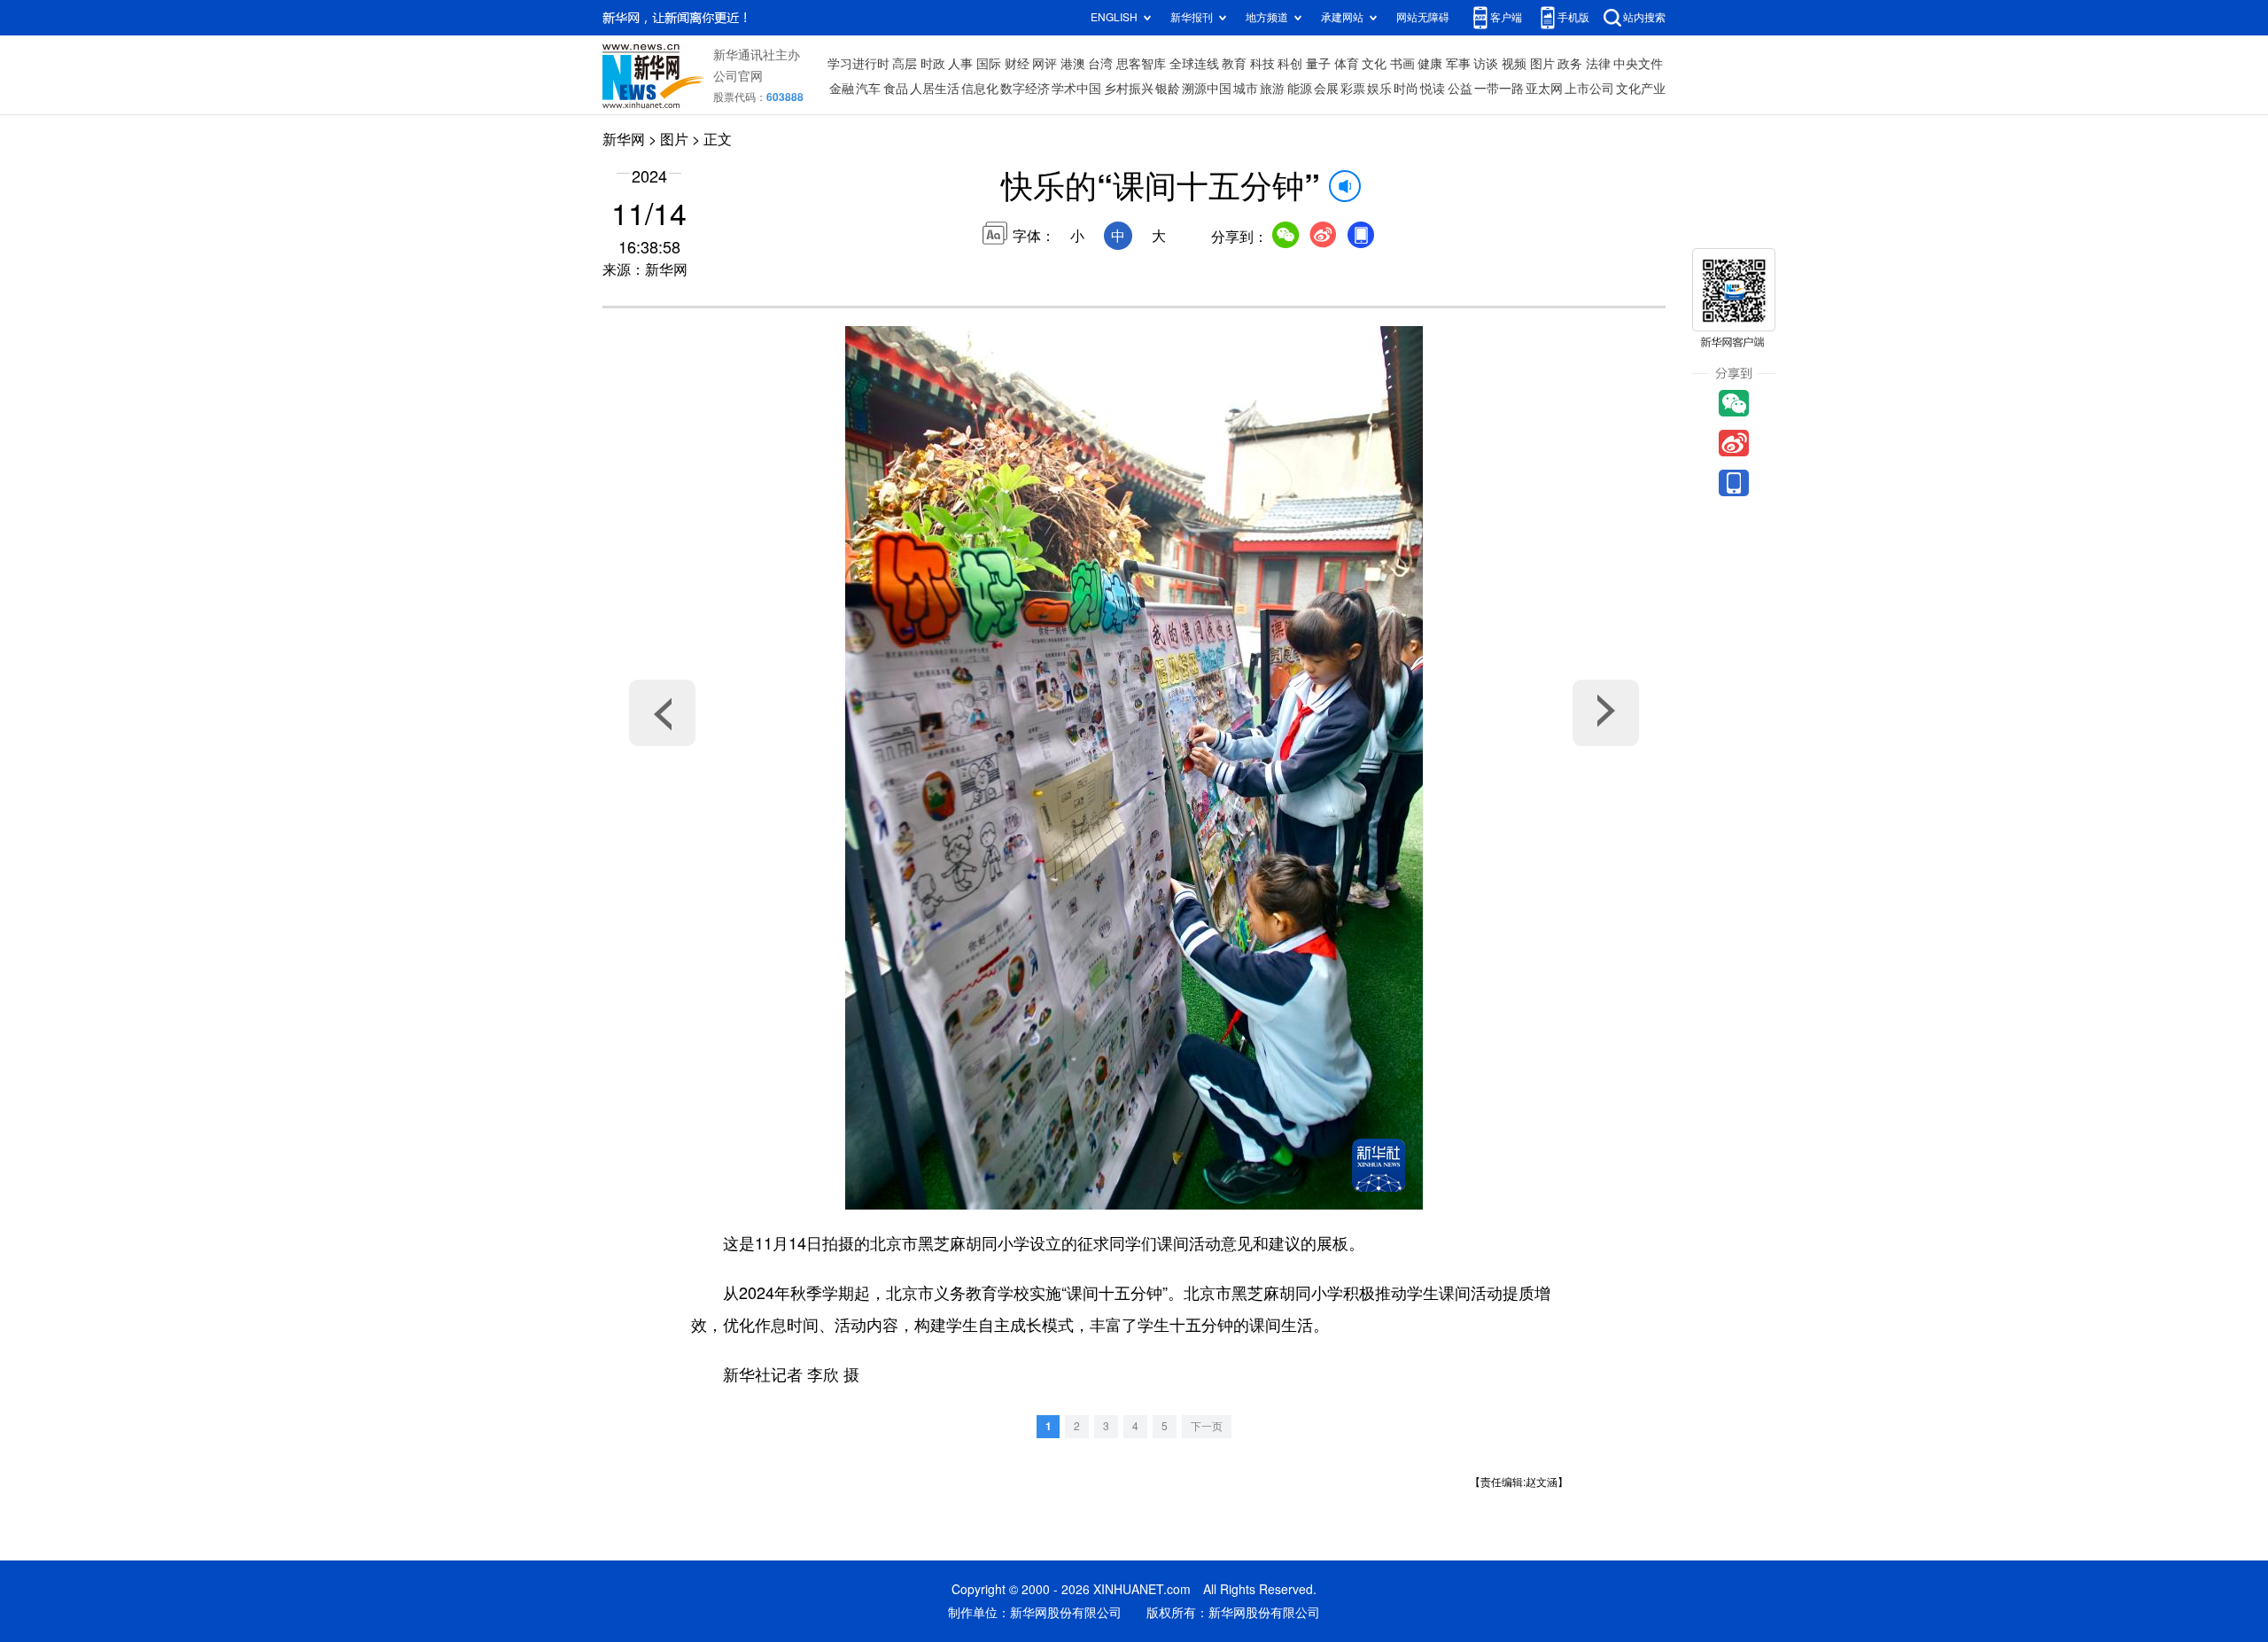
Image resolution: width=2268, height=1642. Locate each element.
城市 (1246, 89)
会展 (1326, 89)
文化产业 (1641, 89)
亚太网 (1544, 89)
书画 (1402, 64)
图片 (1542, 64)
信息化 (980, 89)
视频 (1514, 64)
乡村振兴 (1129, 89)
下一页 (1207, 1426)
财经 (1017, 64)
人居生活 (935, 89)
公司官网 (738, 76)
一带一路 (1499, 89)
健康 (1430, 64)
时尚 (1406, 89)
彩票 (1353, 89)
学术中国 (1076, 89)
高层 (905, 64)
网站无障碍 (1423, 17)
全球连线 (1194, 64)
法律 (1598, 64)
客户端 (1506, 17)
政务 (1570, 64)
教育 (1234, 64)
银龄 (1168, 89)
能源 (1300, 89)
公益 (1460, 89)
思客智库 (1141, 64)
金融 (842, 89)
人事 (960, 64)
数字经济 (1025, 89)
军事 (1458, 64)
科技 (1262, 64)
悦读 (1433, 89)
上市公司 (1589, 89)
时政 (933, 64)
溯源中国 (1207, 89)
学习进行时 (858, 64)
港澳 (1073, 64)
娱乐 (1379, 89)
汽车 (868, 89)
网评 (1045, 64)
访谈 (1486, 64)
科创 (1290, 64)
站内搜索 (1644, 17)
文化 (1374, 64)
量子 (1318, 64)
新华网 (624, 139)
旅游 (1272, 89)
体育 (1347, 64)
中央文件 (1638, 64)
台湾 (1100, 64)
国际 (989, 64)
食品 (896, 89)
